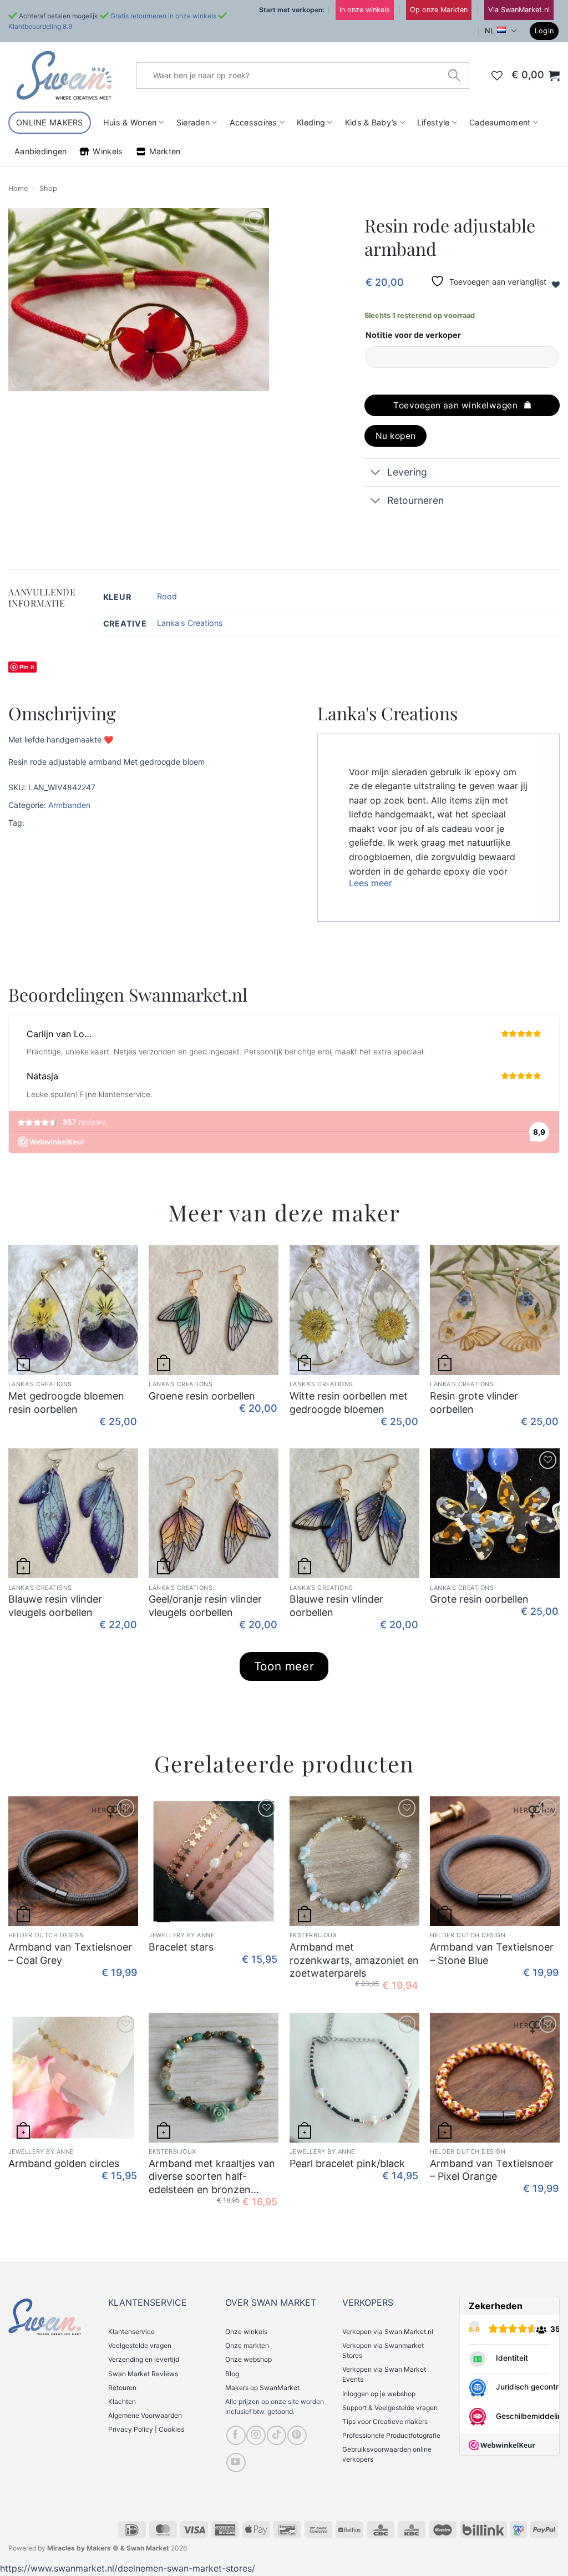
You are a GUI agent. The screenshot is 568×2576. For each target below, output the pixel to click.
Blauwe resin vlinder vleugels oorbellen (55, 1605)
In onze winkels (365, 10)
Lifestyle (433, 122)
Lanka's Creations (190, 623)
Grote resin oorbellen (479, 1599)
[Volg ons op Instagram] (256, 2435)
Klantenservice (131, 2332)
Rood (167, 596)
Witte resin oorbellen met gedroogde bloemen (349, 1402)
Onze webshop (248, 2359)
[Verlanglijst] (497, 75)
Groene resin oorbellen (202, 1396)
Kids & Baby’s (371, 122)
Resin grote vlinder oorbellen (474, 1402)
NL (490, 31)
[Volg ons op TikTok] (277, 2435)
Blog (232, 2374)
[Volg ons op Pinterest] (297, 2435)
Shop (48, 188)
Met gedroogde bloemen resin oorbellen (66, 1402)
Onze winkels (246, 2332)
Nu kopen (396, 436)
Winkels (108, 151)
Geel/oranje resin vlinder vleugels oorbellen (205, 1605)
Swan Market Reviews (143, 2374)
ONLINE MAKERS (50, 122)
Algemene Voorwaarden (145, 2415)
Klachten (122, 2401)
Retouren (122, 2388)
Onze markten (247, 2345)
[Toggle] (375, 474)
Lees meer (371, 883)
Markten (165, 151)
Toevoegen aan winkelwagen (455, 405)
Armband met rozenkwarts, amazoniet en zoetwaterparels (354, 1960)
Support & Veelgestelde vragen (390, 2408)
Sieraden (193, 122)
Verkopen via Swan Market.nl (388, 2332)
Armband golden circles (64, 2163)
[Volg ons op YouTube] (236, 2463)
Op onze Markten (439, 10)
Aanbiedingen (40, 151)
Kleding (311, 122)
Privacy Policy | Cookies (146, 2429)
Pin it (27, 667)
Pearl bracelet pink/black (347, 2163)
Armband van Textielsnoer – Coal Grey (70, 1953)
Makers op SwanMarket (262, 2388)
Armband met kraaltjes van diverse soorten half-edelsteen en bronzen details (212, 2177)
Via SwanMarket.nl (519, 10)
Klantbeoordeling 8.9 (40, 26)
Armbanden (69, 805)
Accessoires (253, 122)
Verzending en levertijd (144, 2359)
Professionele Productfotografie (391, 2435)
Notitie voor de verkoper (413, 335)
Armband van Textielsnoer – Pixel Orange (492, 2170)
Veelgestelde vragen (140, 2345)
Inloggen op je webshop (379, 2394)
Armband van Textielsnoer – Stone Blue (492, 1953)
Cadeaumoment (500, 122)
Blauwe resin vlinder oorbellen (336, 1605)
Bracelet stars (181, 1947)
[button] (544, 31)
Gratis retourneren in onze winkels (163, 16)
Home (18, 188)
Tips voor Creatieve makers (385, 2421)
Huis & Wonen (130, 122)
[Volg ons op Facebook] (236, 2435)
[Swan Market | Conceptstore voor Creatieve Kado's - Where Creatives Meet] (64, 75)
